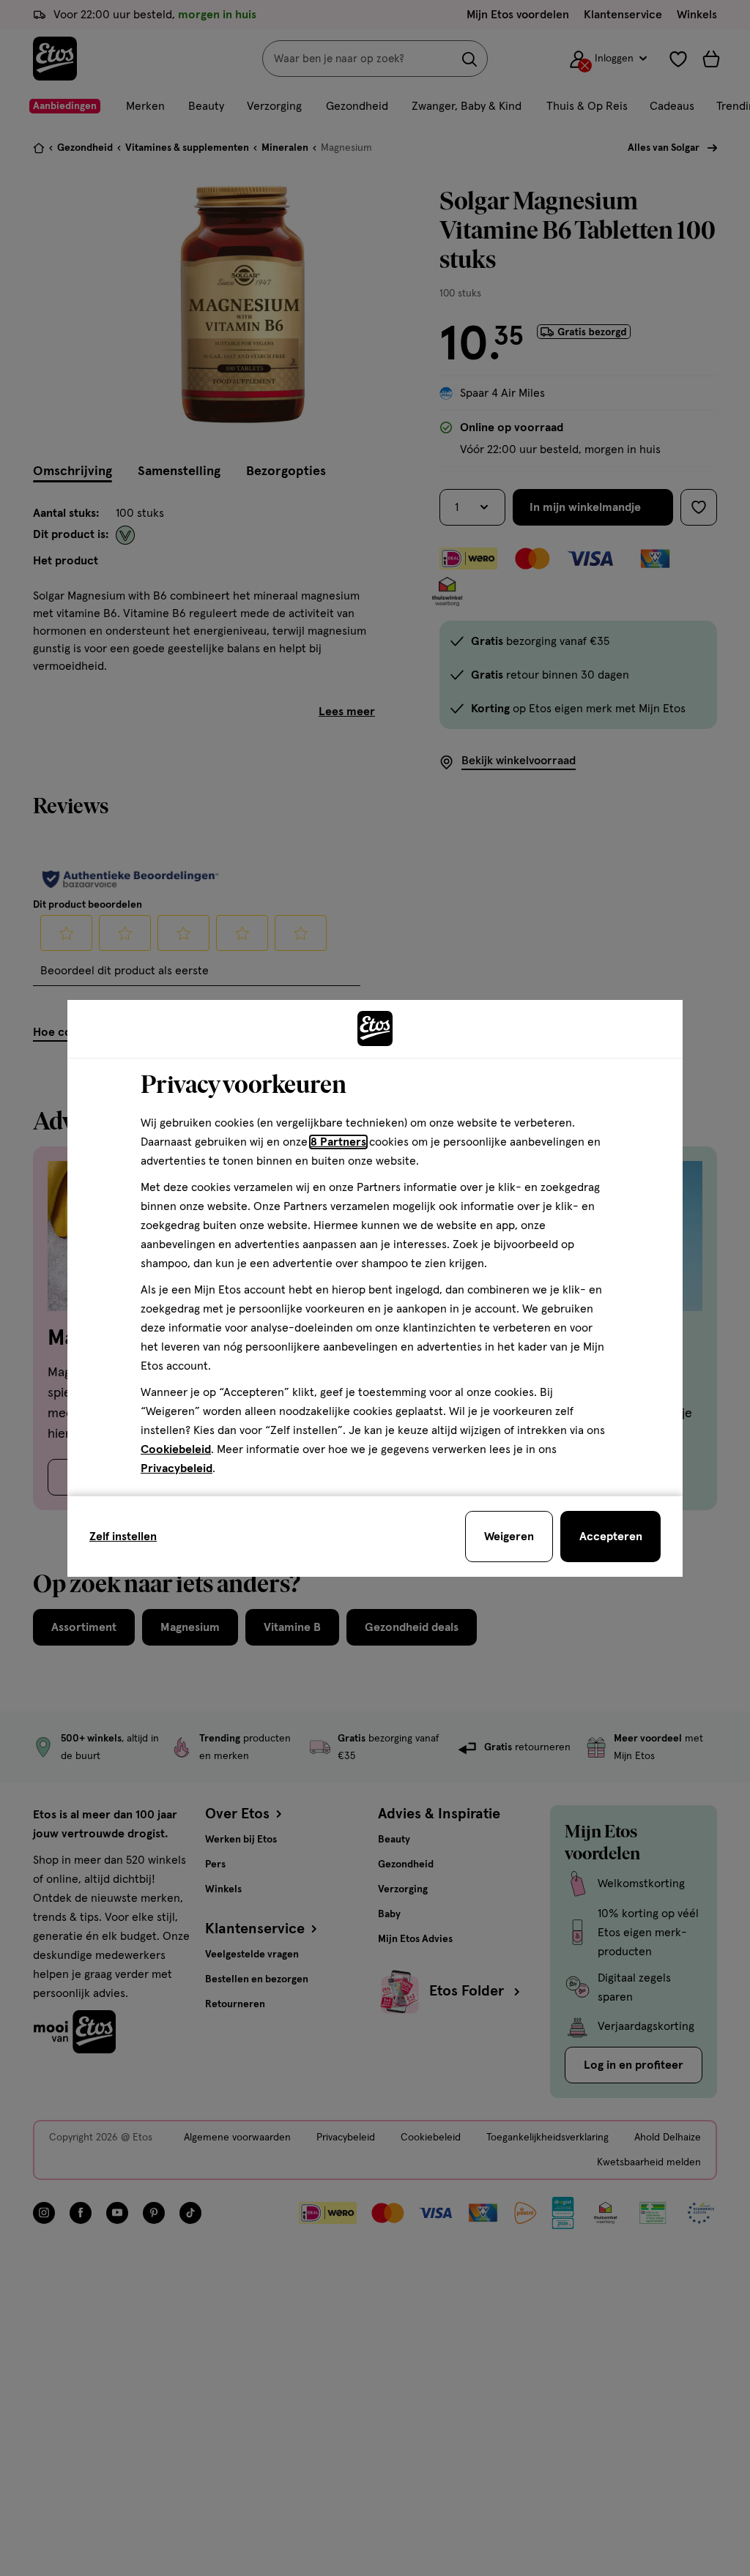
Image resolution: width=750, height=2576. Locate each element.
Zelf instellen (123, 1537)
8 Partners (338, 1142)
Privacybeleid (177, 1468)
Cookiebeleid (176, 1449)
